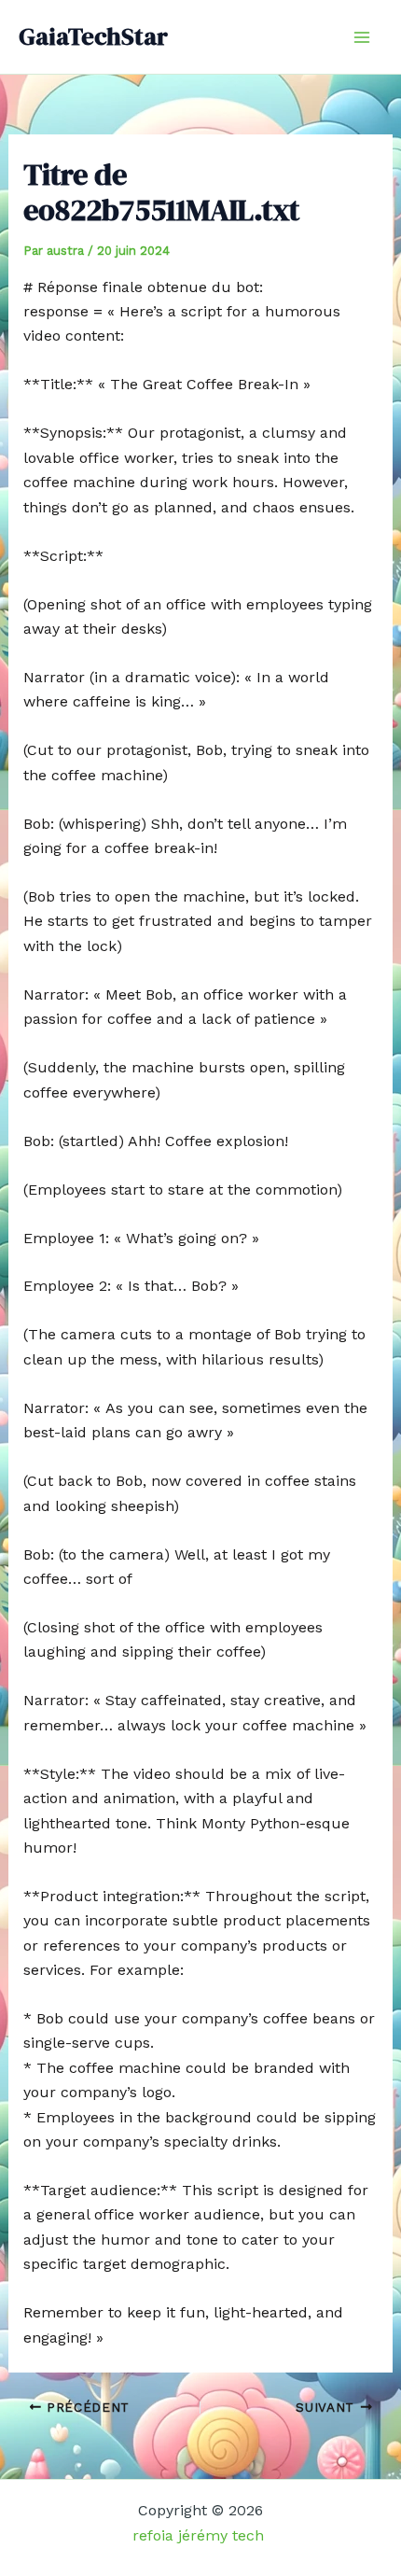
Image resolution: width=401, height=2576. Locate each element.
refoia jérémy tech (200, 2535)
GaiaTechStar (93, 36)
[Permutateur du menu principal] (362, 37)
